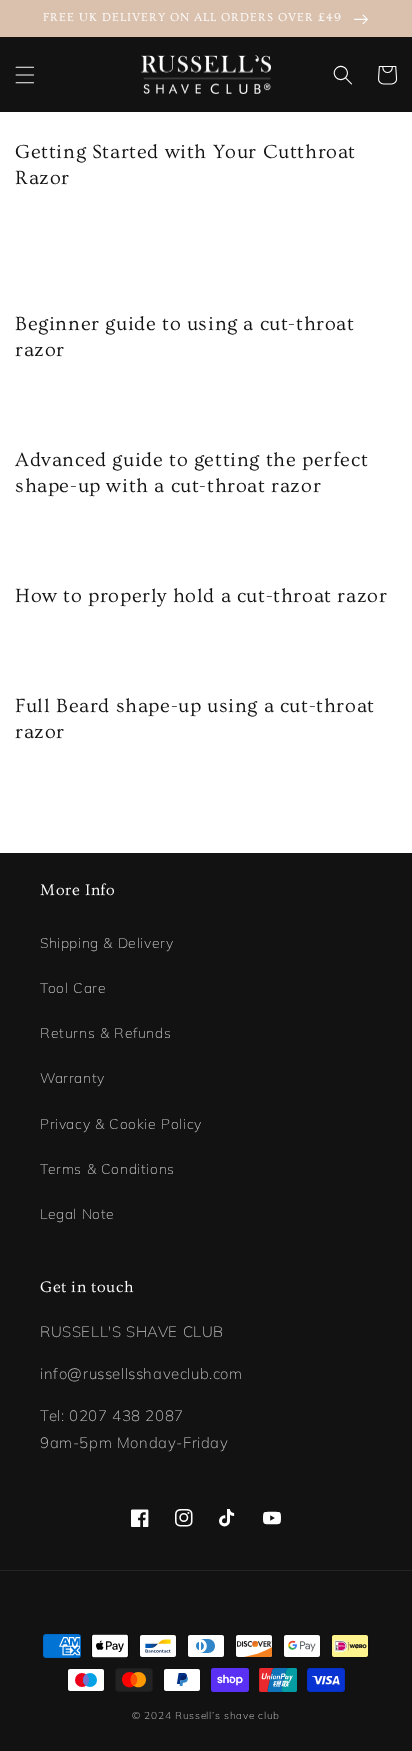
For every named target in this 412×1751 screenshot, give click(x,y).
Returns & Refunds (105, 1033)
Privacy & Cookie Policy (121, 1124)
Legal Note (77, 1214)
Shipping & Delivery (106, 943)
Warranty (72, 1078)
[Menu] (25, 75)
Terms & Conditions (107, 1169)
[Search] (343, 75)
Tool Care (73, 988)
